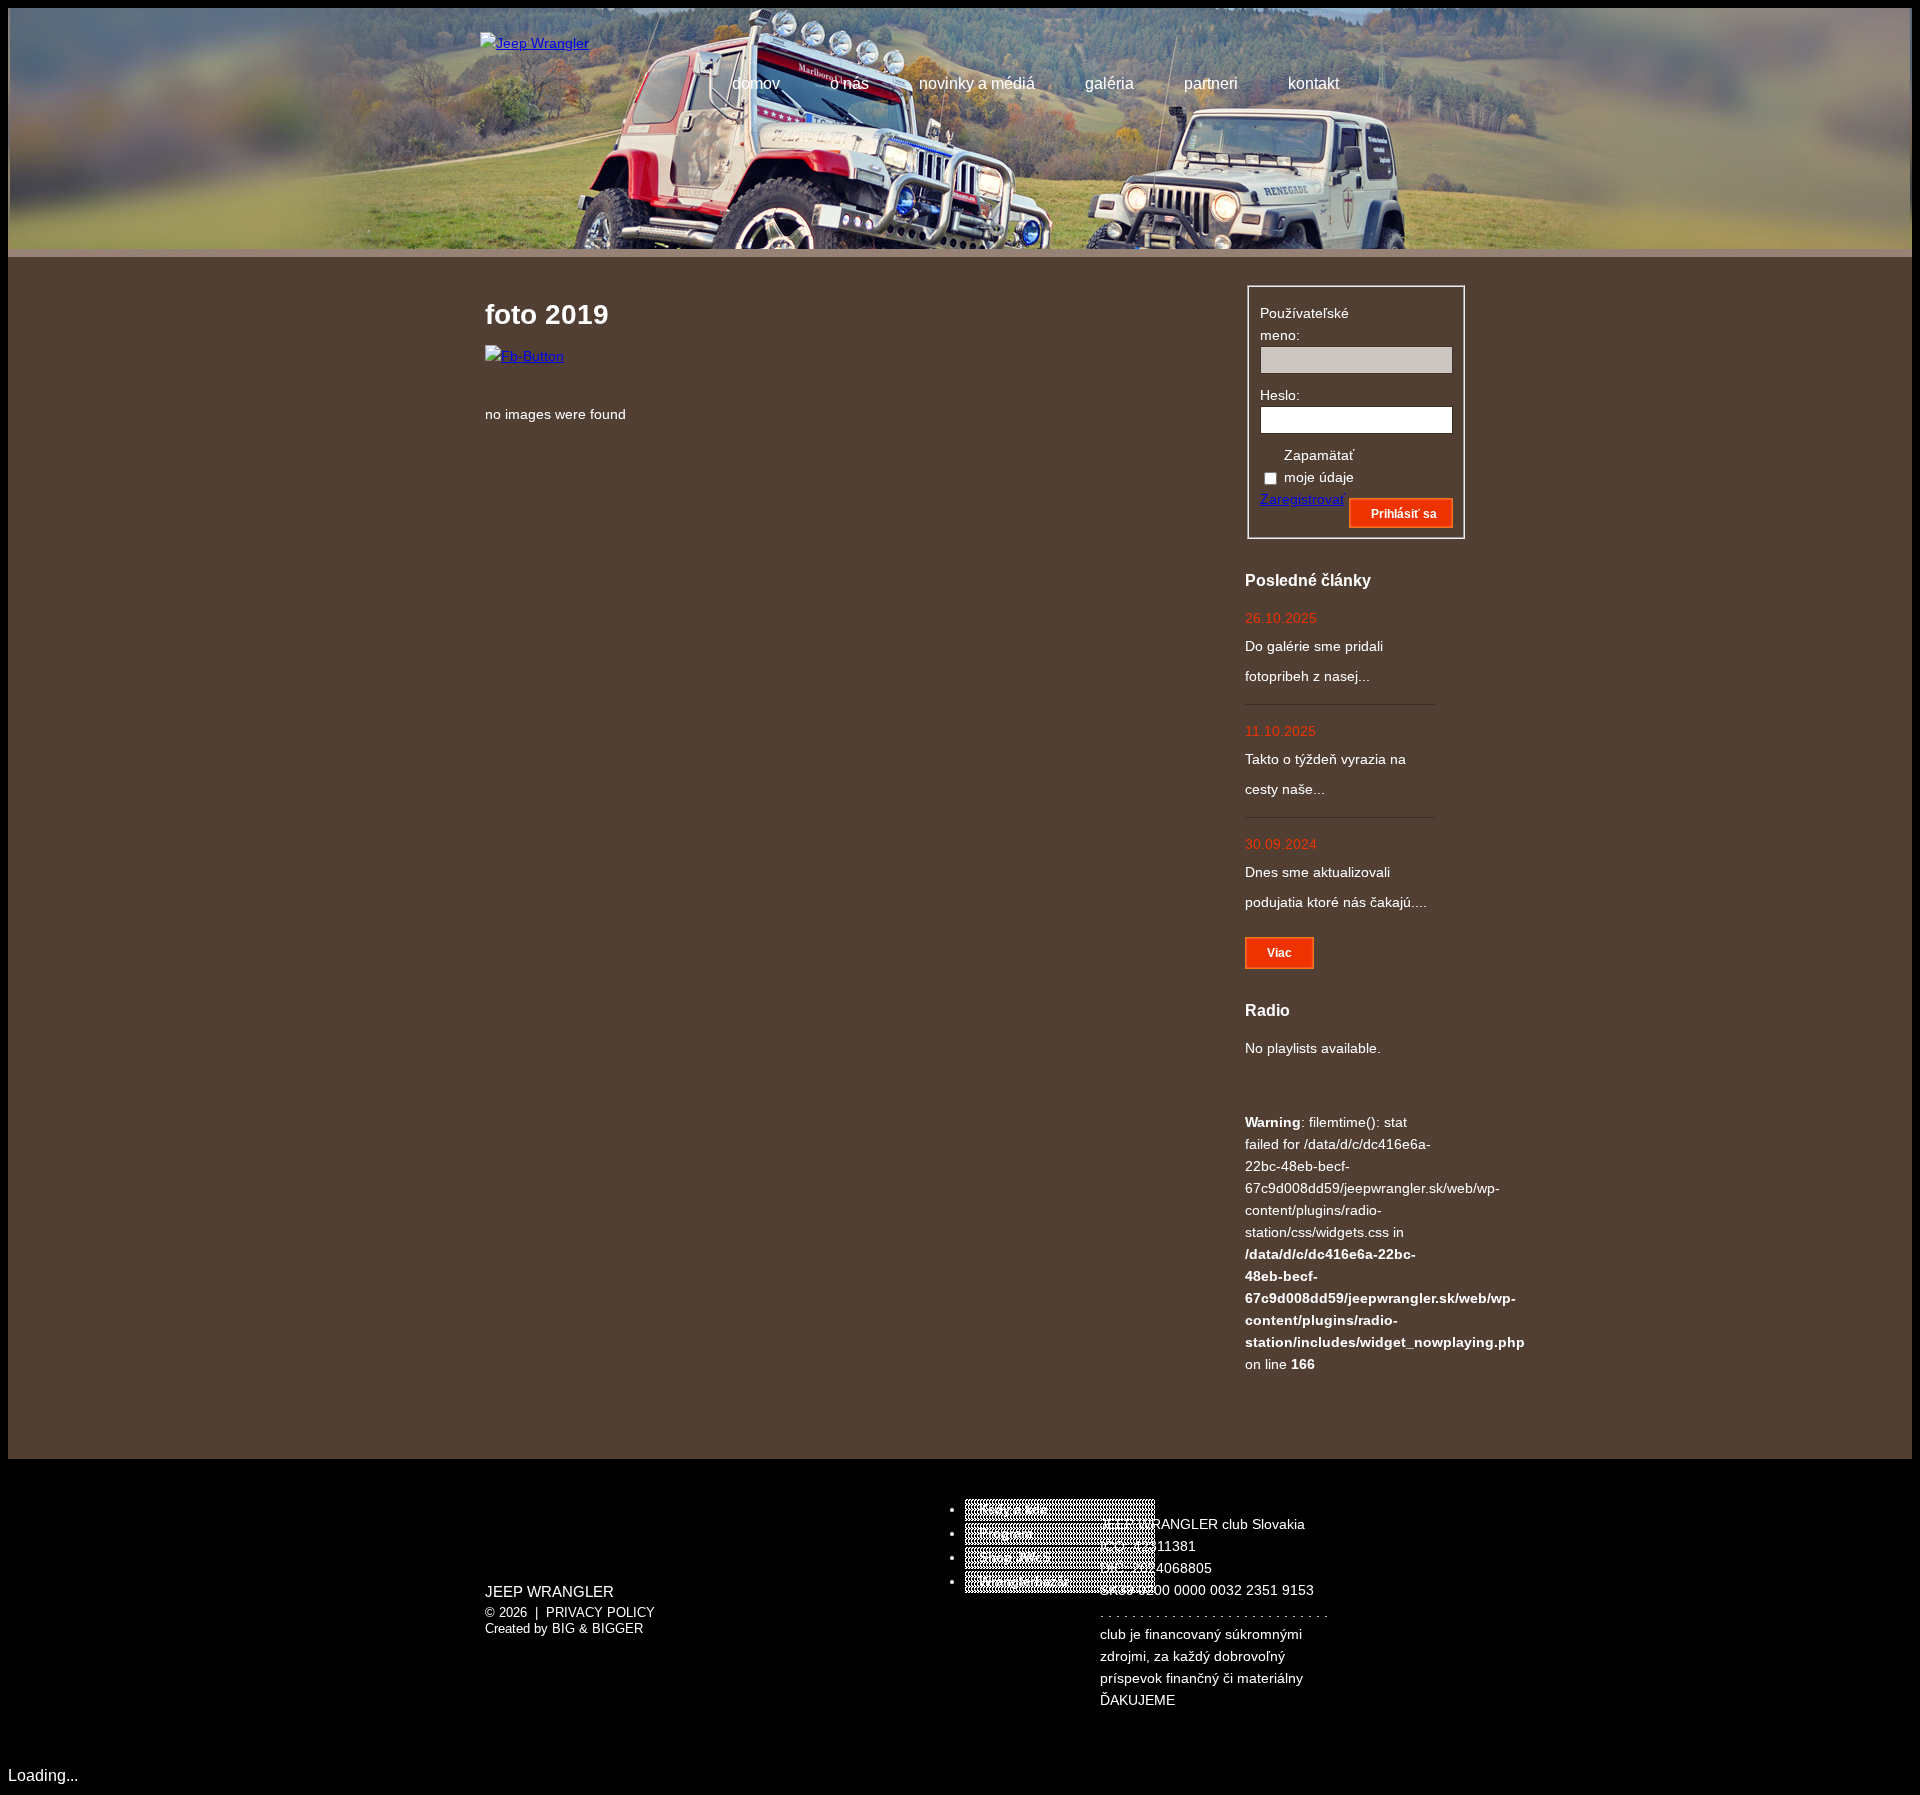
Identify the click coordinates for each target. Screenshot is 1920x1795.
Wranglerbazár (1024, 1581)
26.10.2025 (1281, 618)
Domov (756, 83)
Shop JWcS (1015, 1557)
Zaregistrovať (1302, 499)
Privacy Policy (600, 1612)
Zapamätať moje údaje (1319, 466)
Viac (1279, 953)
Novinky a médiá (977, 83)
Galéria (1109, 83)
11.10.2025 (1280, 731)
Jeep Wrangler (549, 1592)
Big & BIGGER (597, 1628)
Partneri (1211, 83)
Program (1006, 1533)
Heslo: (1280, 395)
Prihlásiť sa (1404, 514)
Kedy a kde (1013, 1509)
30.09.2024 (1281, 844)
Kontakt (1313, 83)
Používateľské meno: (1295, 324)
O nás (849, 83)
